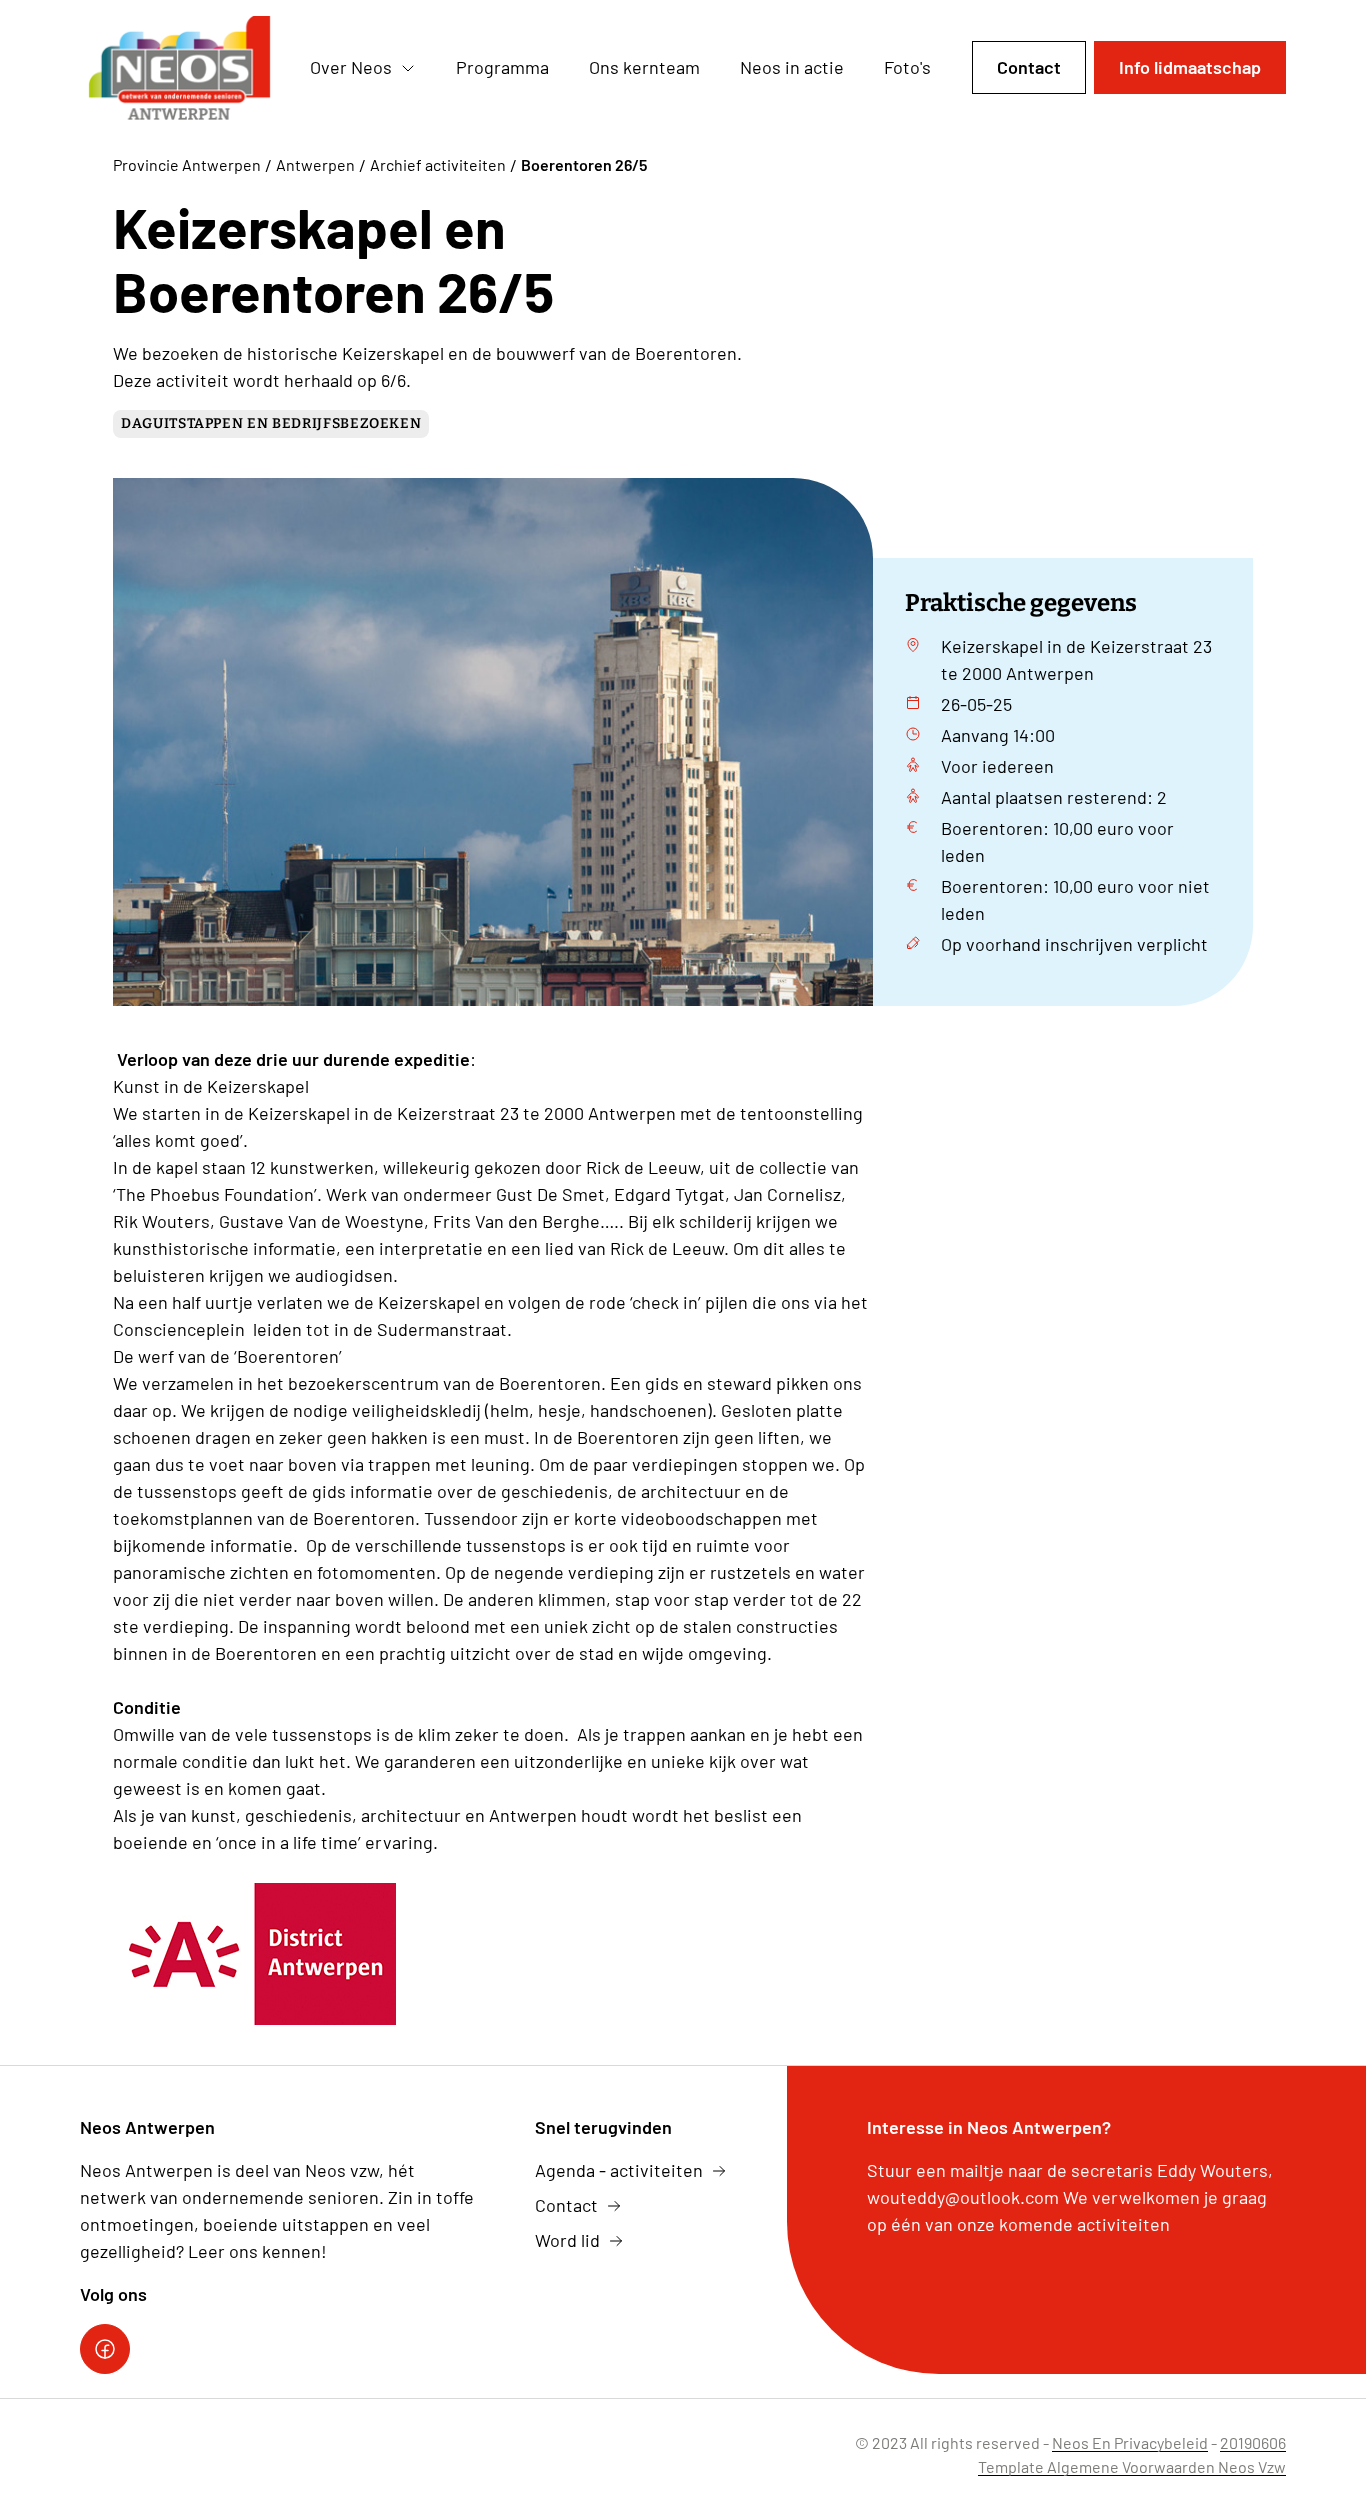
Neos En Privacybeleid (1130, 2442)
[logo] (179, 68)
